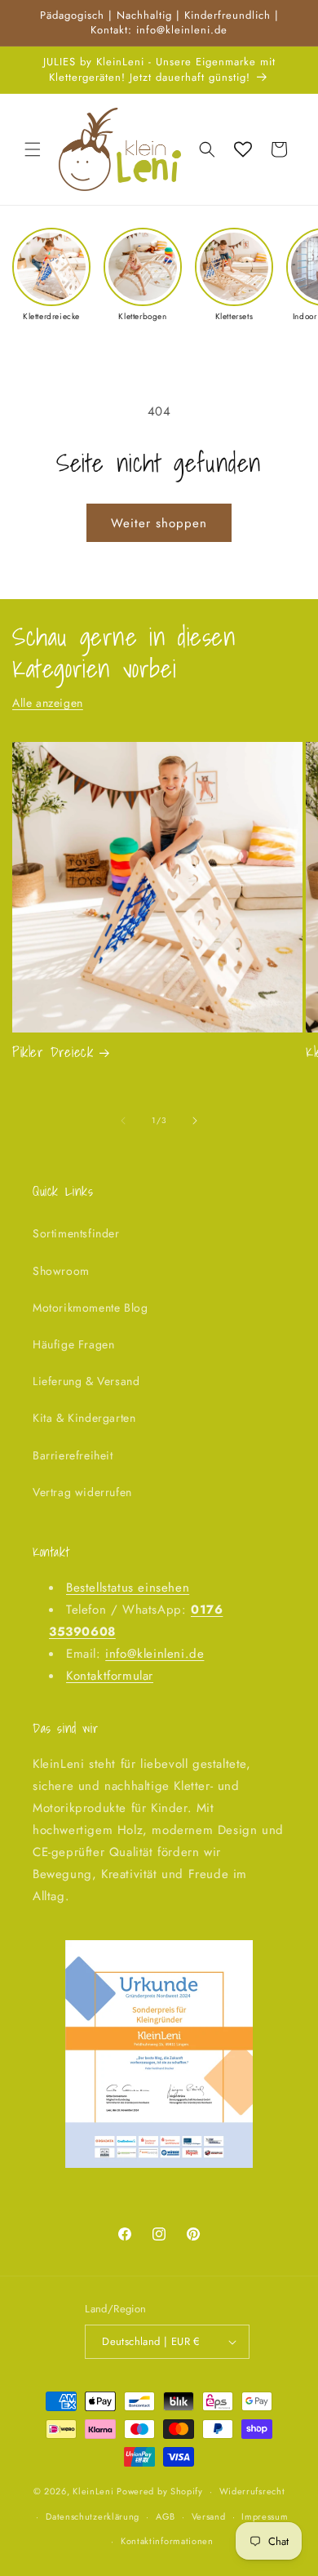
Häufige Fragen (73, 1344)
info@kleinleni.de (155, 1654)
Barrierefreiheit (73, 1455)
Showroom (61, 1271)
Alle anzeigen (48, 703)
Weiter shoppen (159, 523)
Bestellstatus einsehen (128, 1588)
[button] (33, 149)
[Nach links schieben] (123, 1121)
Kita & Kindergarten (84, 1418)
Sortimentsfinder (76, 1233)
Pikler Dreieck (53, 1052)
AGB (166, 2516)
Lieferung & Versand (86, 1381)
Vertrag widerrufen (82, 1492)
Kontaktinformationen (167, 2541)
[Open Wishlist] (243, 149)
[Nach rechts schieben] (195, 1121)
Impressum (265, 2516)
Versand (209, 2516)
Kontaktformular (110, 1676)
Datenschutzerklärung (93, 2516)
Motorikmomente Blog (90, 1308)
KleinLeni (93, 2491)
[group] (51, 275)
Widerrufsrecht (252, 2491)
